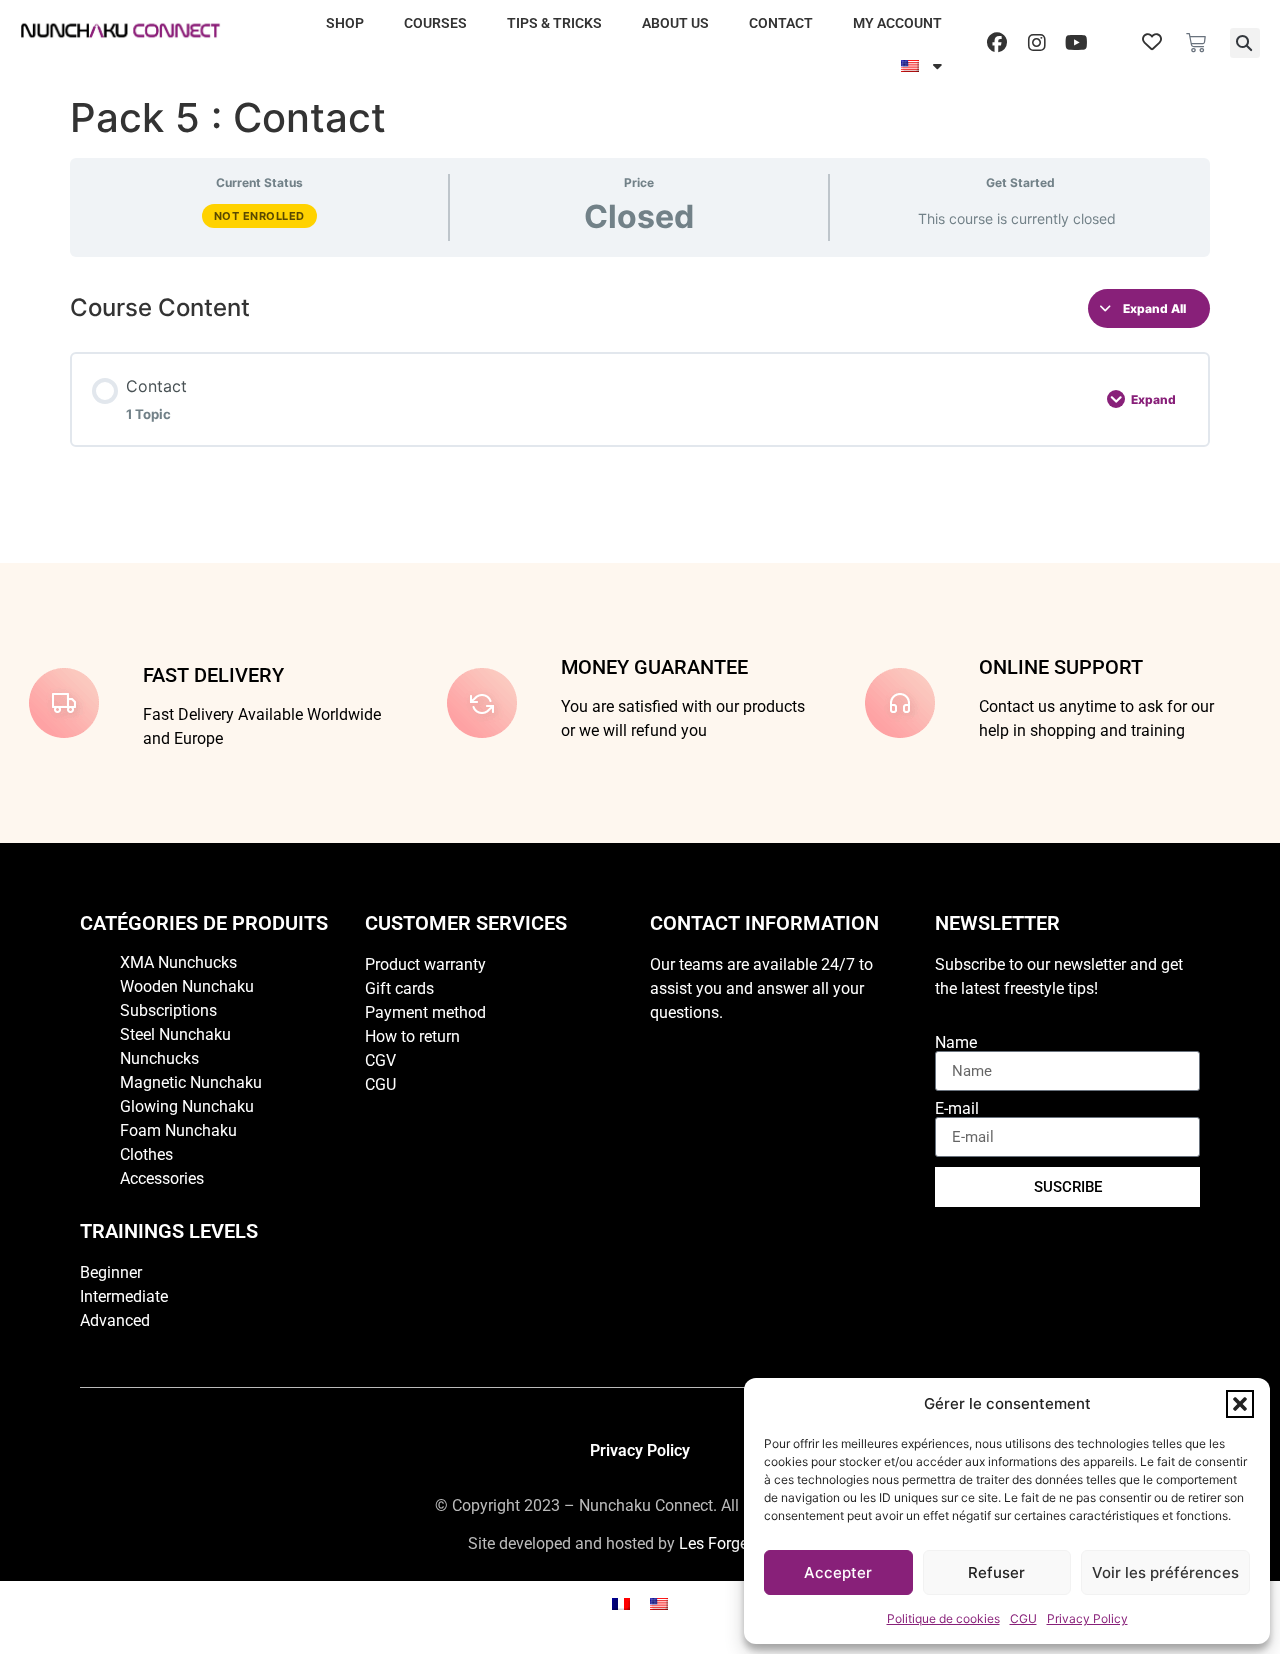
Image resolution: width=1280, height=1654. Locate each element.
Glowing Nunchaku (187, 1106)
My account (897, 23)
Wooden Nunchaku (187, 986)
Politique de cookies (943, 1618)
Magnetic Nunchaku (191, 1082)
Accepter (838, 1572)
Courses (435, 23)
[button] (1240, 1404)
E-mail (957, 1109)
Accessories (162, 1178)
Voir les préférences (1165, 1572)
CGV (380, 1060)
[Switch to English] (659, 1602)
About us (675, 23)
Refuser (996, 1572)
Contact (781, 23)
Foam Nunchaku (178, 1130)
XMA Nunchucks (178, 962)
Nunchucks (159, 1058)
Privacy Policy (1087, 1618)
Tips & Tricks (554, 23)
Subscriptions (168, 1010)
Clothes (146, 1154)
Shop (345, 23)
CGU (1023, 1618)
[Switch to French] (621, 1602)
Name (956, 1043)
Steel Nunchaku (175, 1034)
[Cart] (1196, 43)
